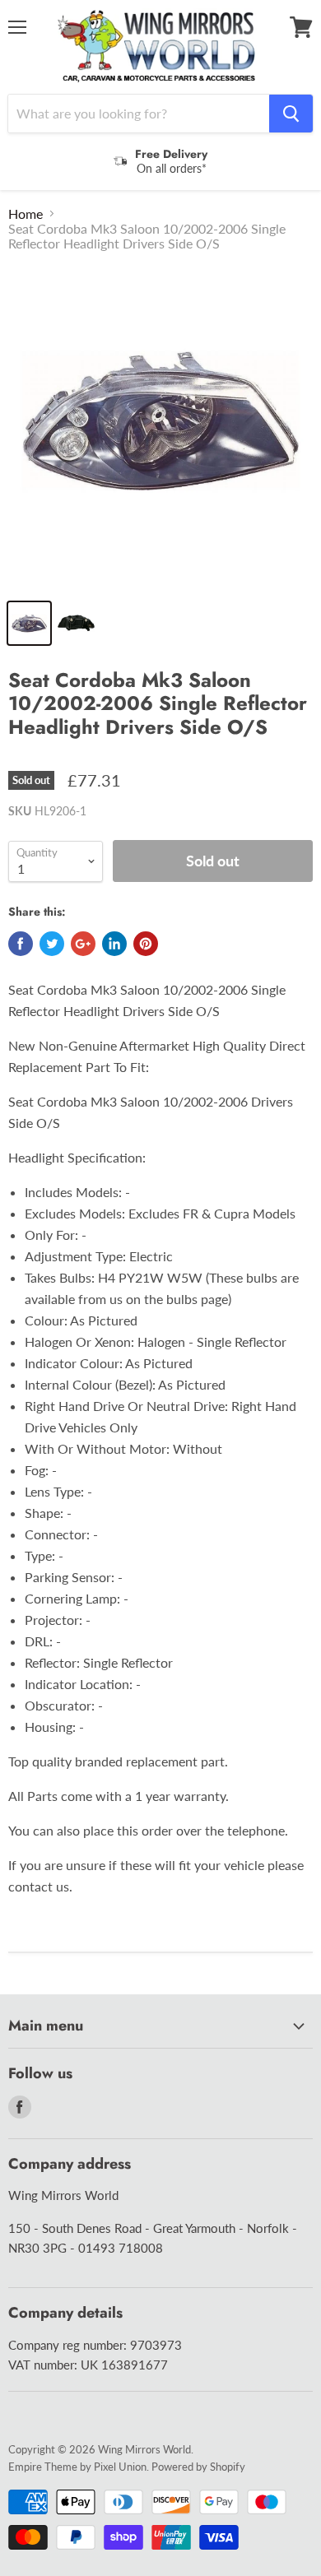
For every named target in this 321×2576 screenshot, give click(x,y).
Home (26, 214)
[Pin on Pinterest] (146, 944)
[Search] (291, 114)
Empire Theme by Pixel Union (77, 2467)
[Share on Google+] (83, 944)
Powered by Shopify (198, 2467)
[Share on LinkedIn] (114, 944)
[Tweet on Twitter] (52, 944)
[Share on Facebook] (21, 944)
